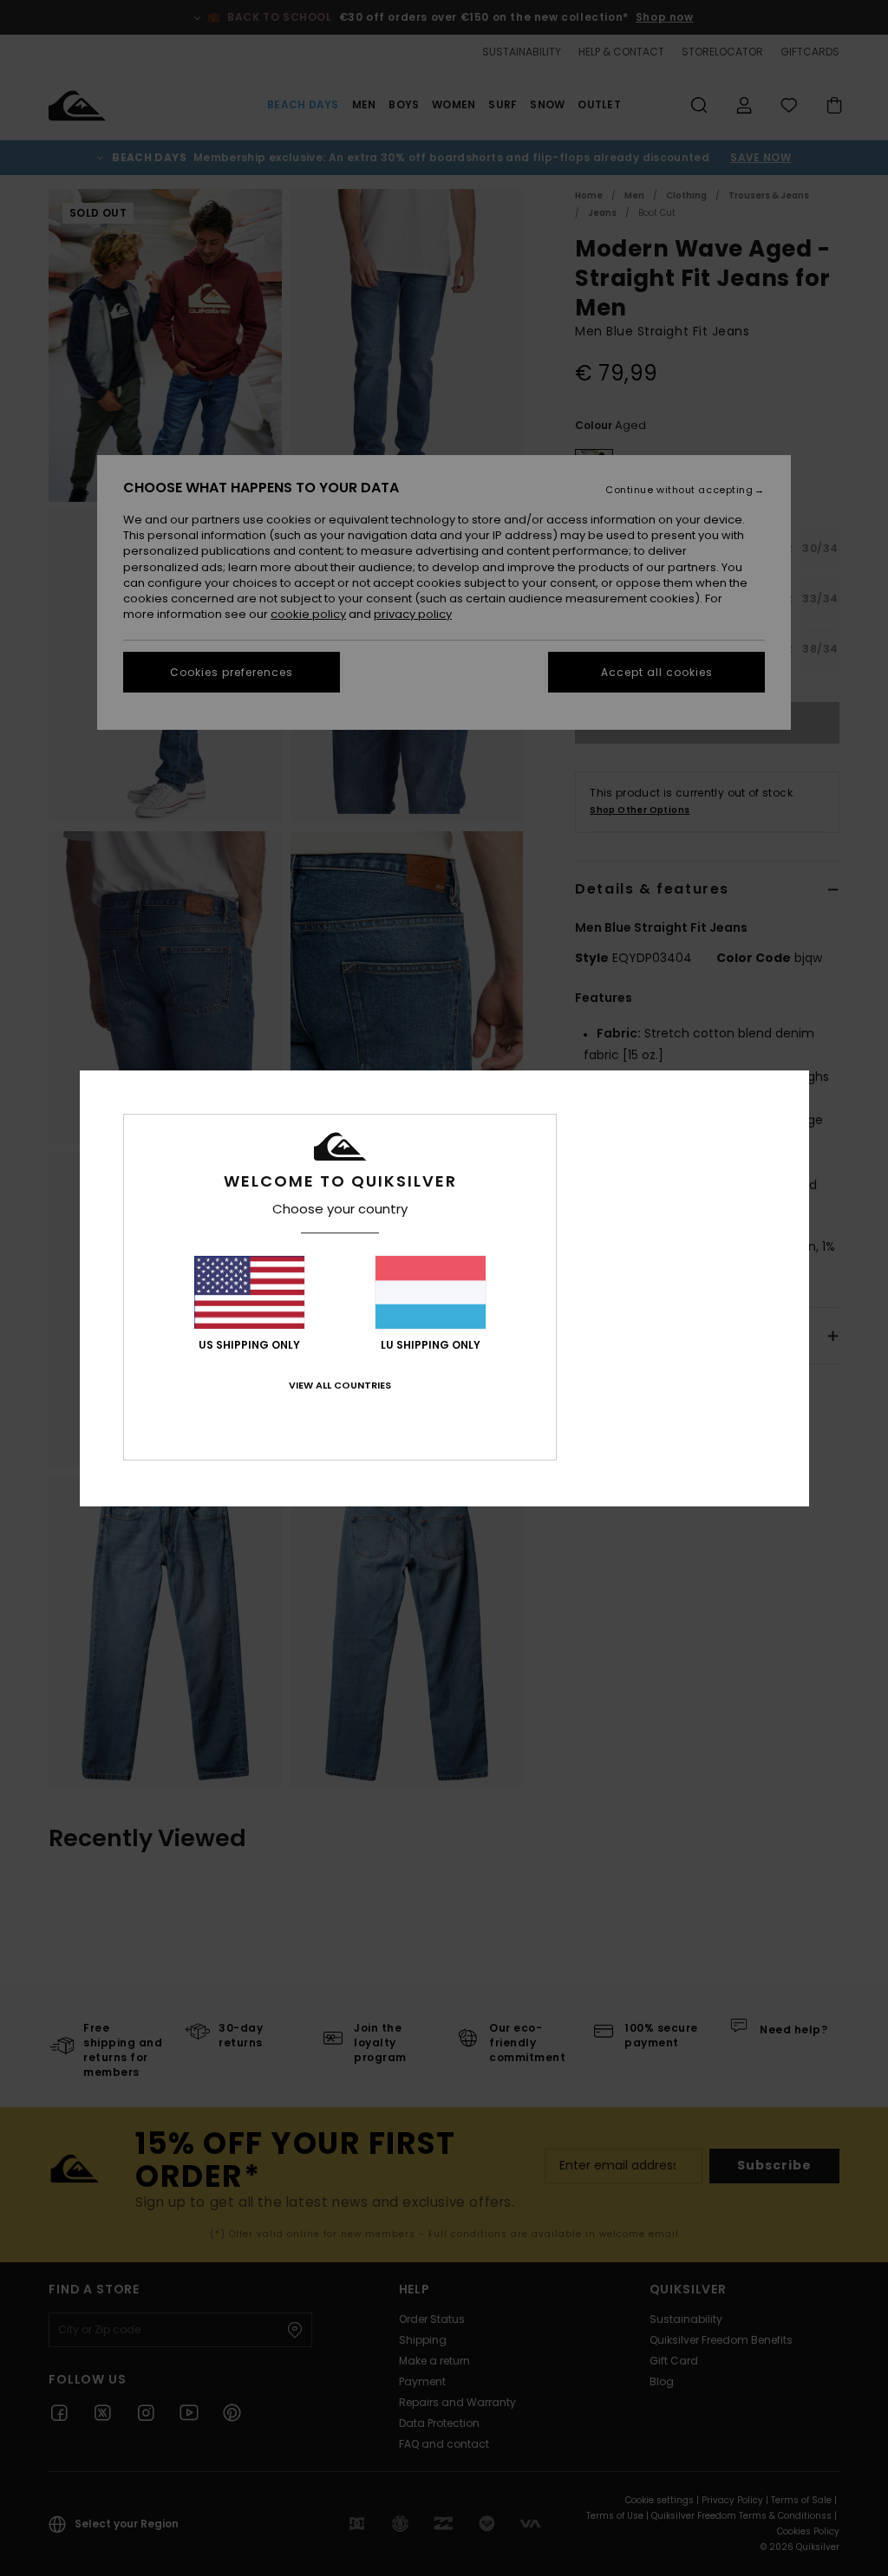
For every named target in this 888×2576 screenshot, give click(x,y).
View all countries (340, 1385)
